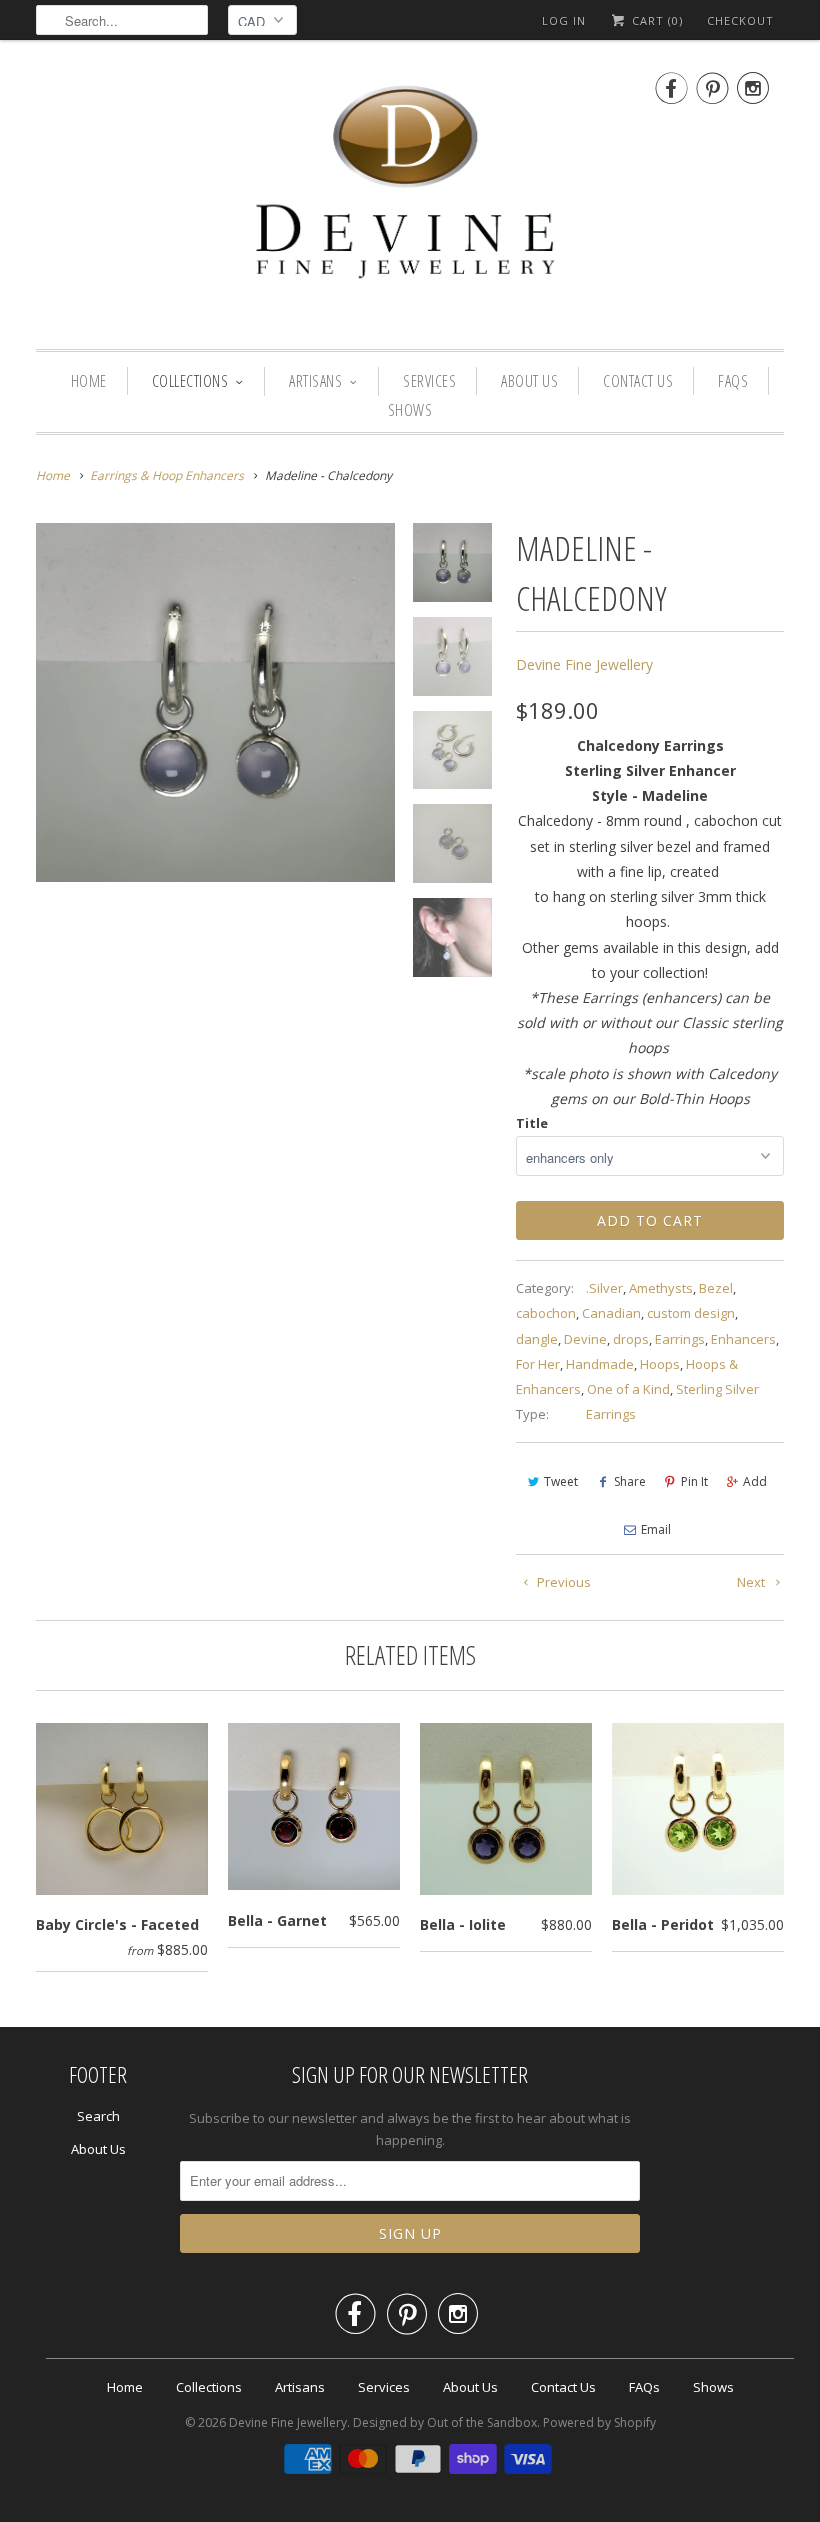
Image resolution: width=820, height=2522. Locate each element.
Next (752, 1582)
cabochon (546, 1313)
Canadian (611, 1313)
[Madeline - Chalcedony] (215, 702)
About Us (529, 381)
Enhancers (743, 1339)
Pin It (694, 1481)
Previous (562, 1582)
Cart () (655, 20)
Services (429, 381)
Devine (585, 1339)
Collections (190, 381)
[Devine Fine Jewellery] (410, 199)
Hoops (660, 1364)
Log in (564, 20)
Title (532, 1123)
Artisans (315, 381)
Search (98, 2116)
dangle (537, 1339)
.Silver (604, 1288)
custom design (691, 1313)
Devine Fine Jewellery (584, 664)
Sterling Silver (717, 1389)
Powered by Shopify (599, 2422)
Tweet (561, 1481)
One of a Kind (628, 1389)
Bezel (716, 1288)
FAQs (733, 381)
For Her (538, 1364)
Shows (410, 410)
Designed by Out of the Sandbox (445, 2422)
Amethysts (661, 1288)
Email (656, 1529)
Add (755, 1481)
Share (630, 1481)
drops (631, 1339)
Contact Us (638, 381)
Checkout (740, 20)
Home (89, 381)
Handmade (600, 1364)
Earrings (680, 1339)
